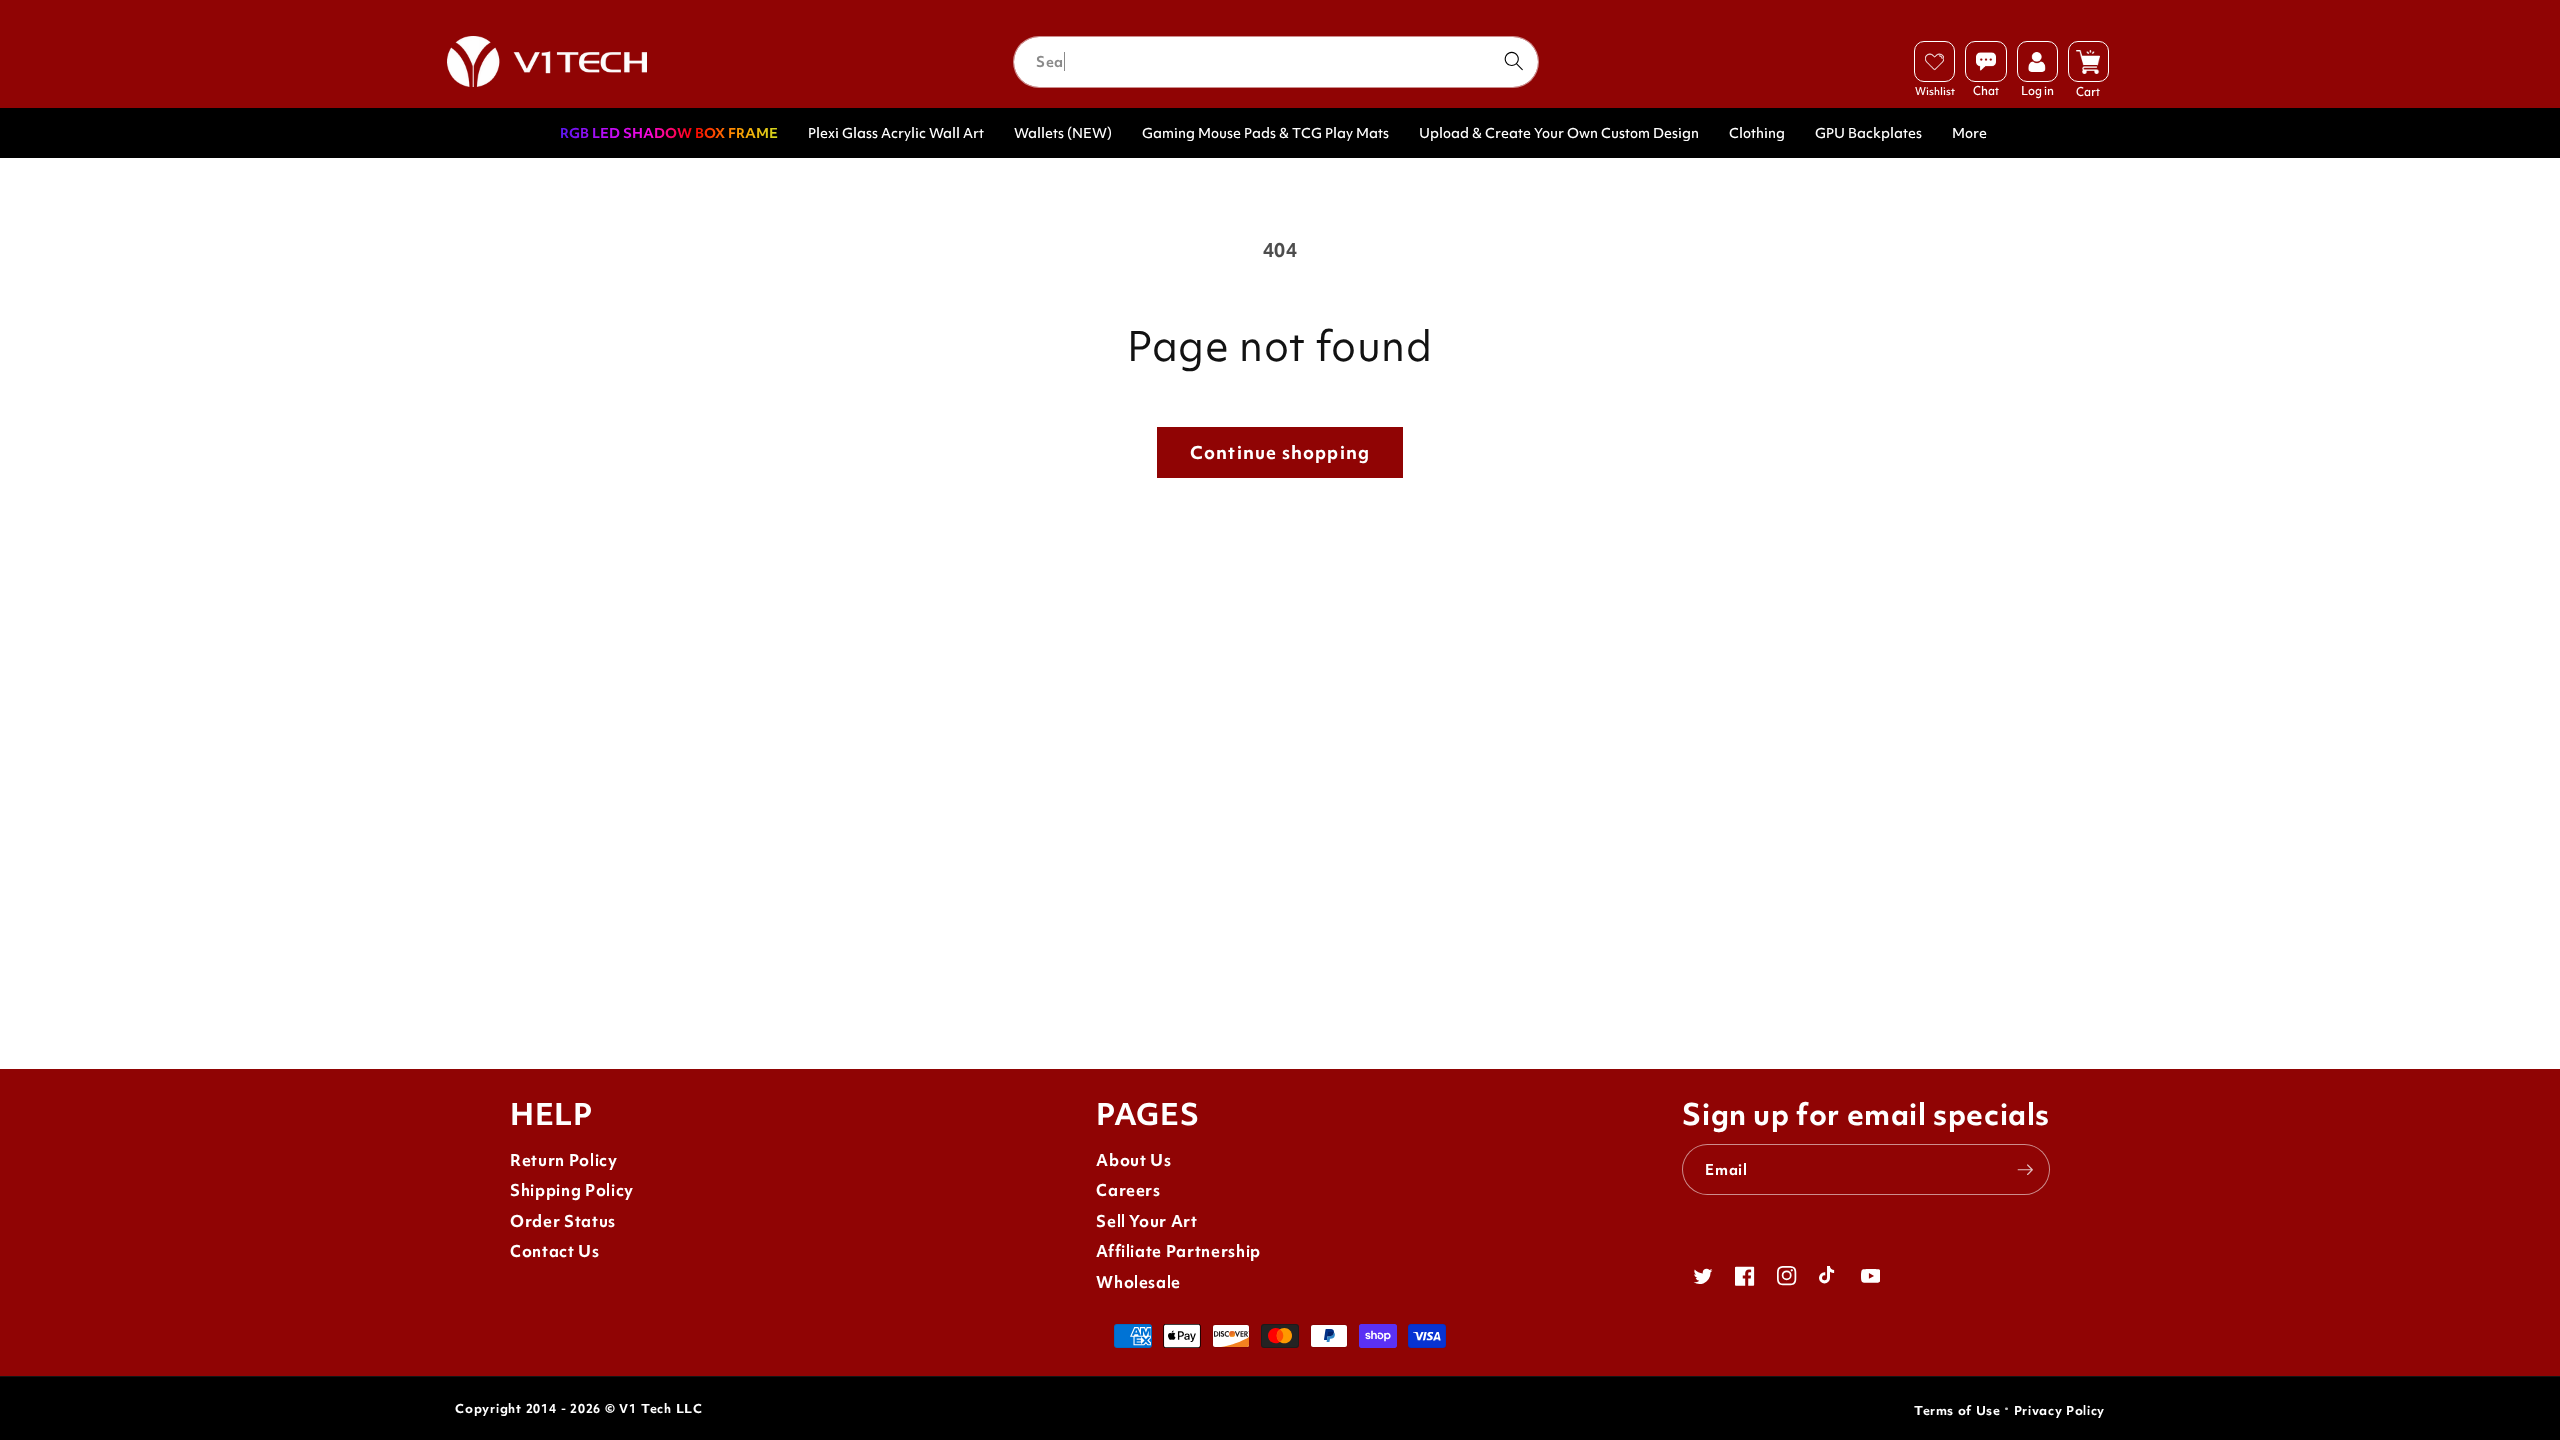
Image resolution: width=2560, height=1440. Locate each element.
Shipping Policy (572, 1190)
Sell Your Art (1147, 1221)
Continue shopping (1280, 452)
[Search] (1513, 61)
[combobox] (1276, 62)
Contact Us (555, 1251)
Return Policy (564, 1160)
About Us (1133, 1160)
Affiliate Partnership (1178, 1251)
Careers (1128, 1190)
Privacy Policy (2059, 1410)
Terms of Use (1957, 1410)
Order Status (563, 1221)
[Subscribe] (2025, 1170)
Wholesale (1138, 1282)
